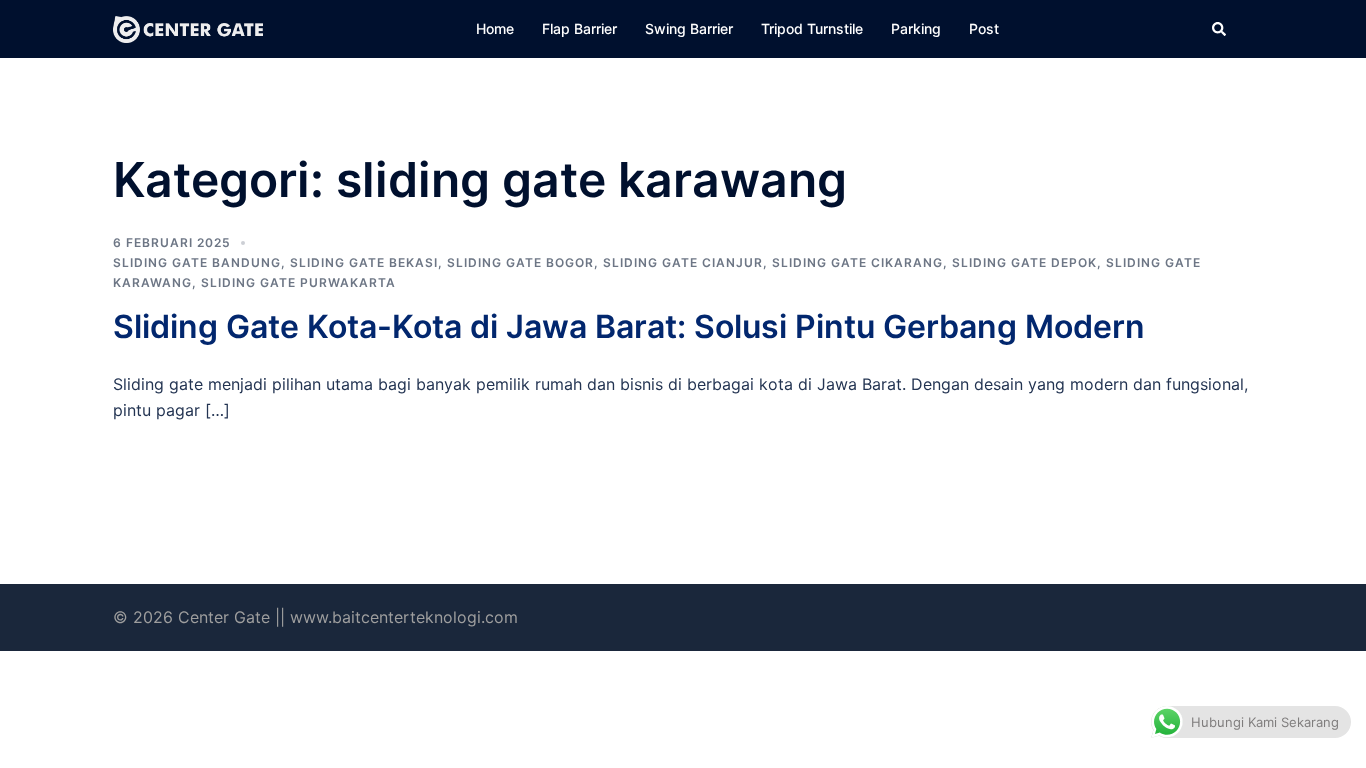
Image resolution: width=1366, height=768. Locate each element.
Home (495, 28)
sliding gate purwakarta (298, 282)
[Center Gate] (188, 28)
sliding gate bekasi (364, 262)
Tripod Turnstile (812, 28)
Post (984, 28)
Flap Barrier (579, 28)
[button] (1220, 29)
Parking (916, 28)
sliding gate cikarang (857, 262)
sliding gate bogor (520, 262)
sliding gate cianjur (683, 262)
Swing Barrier (689, 28)
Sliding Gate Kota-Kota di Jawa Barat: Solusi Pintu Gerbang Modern (629, 326)
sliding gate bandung (197, 262)
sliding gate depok (1024, 262)
